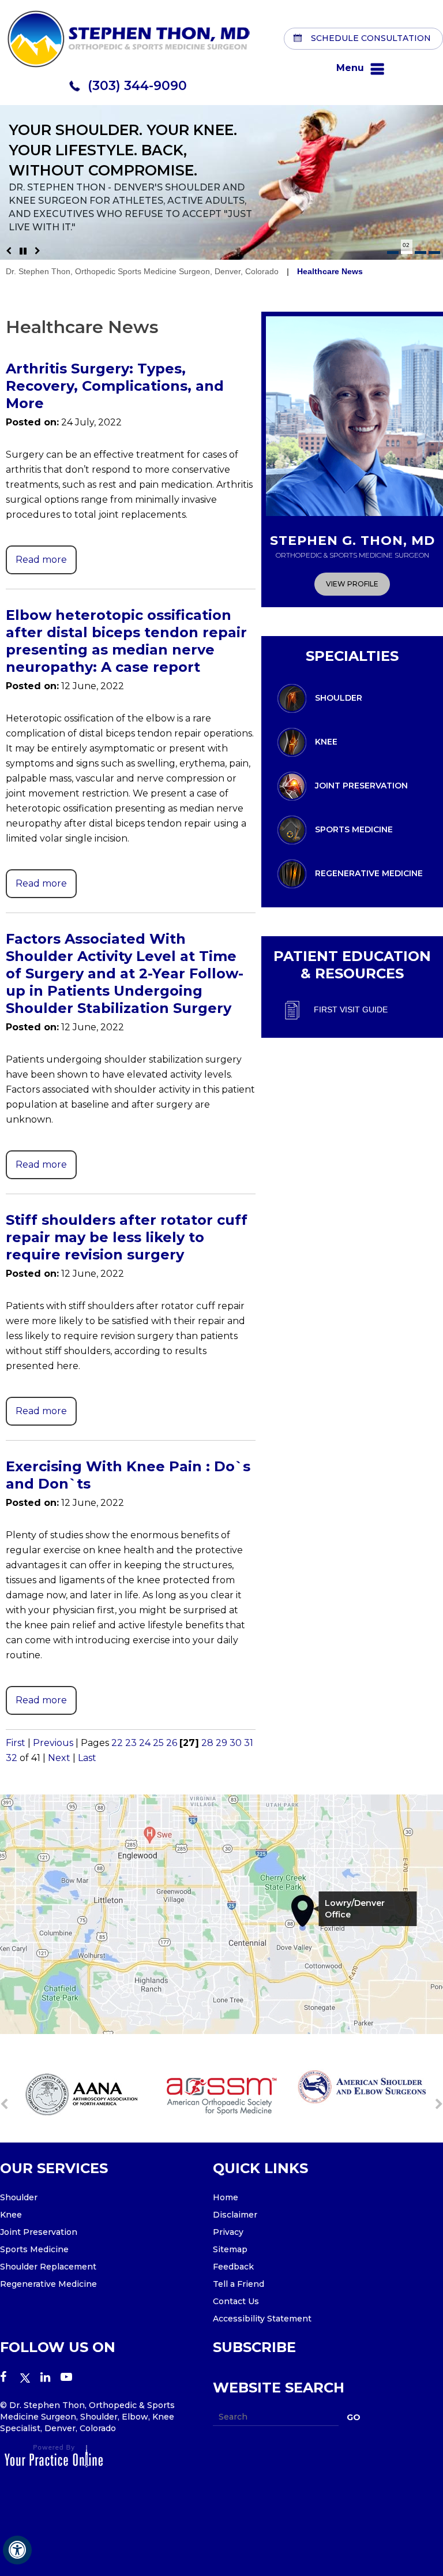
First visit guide (351, 1009)
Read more (41, 560)
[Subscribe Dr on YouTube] (71, 2378)
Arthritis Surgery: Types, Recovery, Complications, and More (115, 386)
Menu (350, 68)
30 (236, 1743)
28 (207, 1743)
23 (131, 1743)
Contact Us (236, 2301)
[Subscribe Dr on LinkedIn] (50, 2378)
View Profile (352, 584)
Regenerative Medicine (369, 873)
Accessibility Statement (262, 2319)
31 (249, 1743)
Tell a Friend (239, 2284)
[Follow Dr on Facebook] (10, 2378)
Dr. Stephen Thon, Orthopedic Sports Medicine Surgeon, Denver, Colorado (142, 271)
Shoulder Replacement (48, 2267)
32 (12, 1758)
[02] (407, 253)
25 (158, 1743)
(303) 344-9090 (137, 86)
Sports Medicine (354, 829)
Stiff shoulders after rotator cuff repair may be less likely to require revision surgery (127, 1237)
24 (145, 1743)
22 (117, 1743)
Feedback (233, 2267)
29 (221, 1743)
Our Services (54, 2168)
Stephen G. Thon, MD (352, 546)
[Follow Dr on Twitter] (30, 2378)
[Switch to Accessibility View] (17, 2550)
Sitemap (230, 2249)
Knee (326, 741)
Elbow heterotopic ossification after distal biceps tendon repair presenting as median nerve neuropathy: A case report (126, 641)
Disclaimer (235, 2215)
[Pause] (23, 251)
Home (226, 2197)
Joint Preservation (361, 785)
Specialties (352, 656)
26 (172, 1743)
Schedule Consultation (371, 38)
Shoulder (339, 697)
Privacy (228, 2232)
